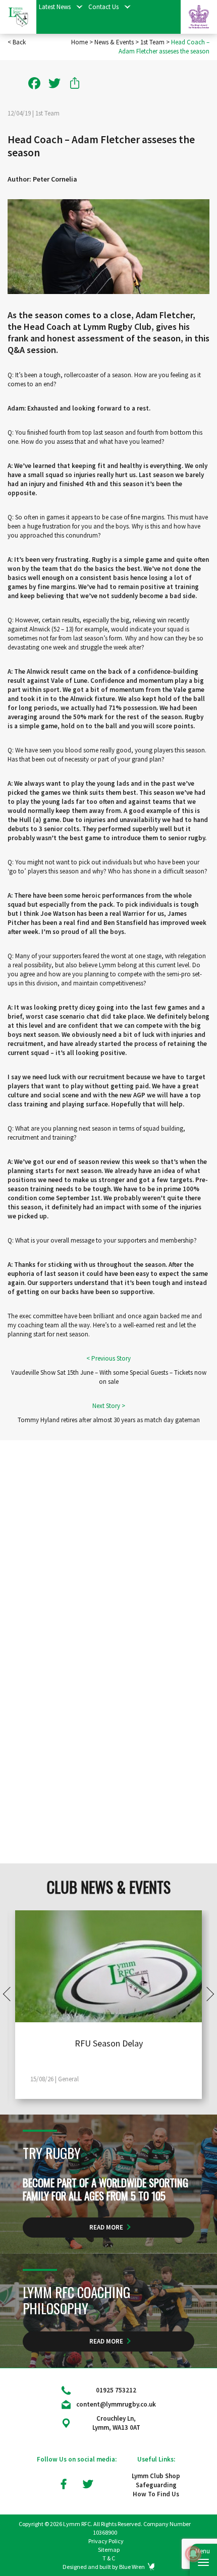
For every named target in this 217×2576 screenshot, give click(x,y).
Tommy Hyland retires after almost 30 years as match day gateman (109, 1420)
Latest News (55, 7)
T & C (109, 2558)
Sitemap (109, 2550)
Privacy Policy (106, 2541)
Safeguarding (156, 2485)
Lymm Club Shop (156, 2476)
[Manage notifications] (193, 2554)
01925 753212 (116, 2390)
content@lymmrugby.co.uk (116, 2404)
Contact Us (103, 7)
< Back (17, 42)
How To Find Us (156, 2494)
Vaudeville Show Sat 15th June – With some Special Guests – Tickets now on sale (109, 1377)
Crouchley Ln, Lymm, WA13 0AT (116, 2423)
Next (207, 1994)
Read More (106, 2227)
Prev (10, 1994)
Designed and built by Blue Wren (104, 2567)
